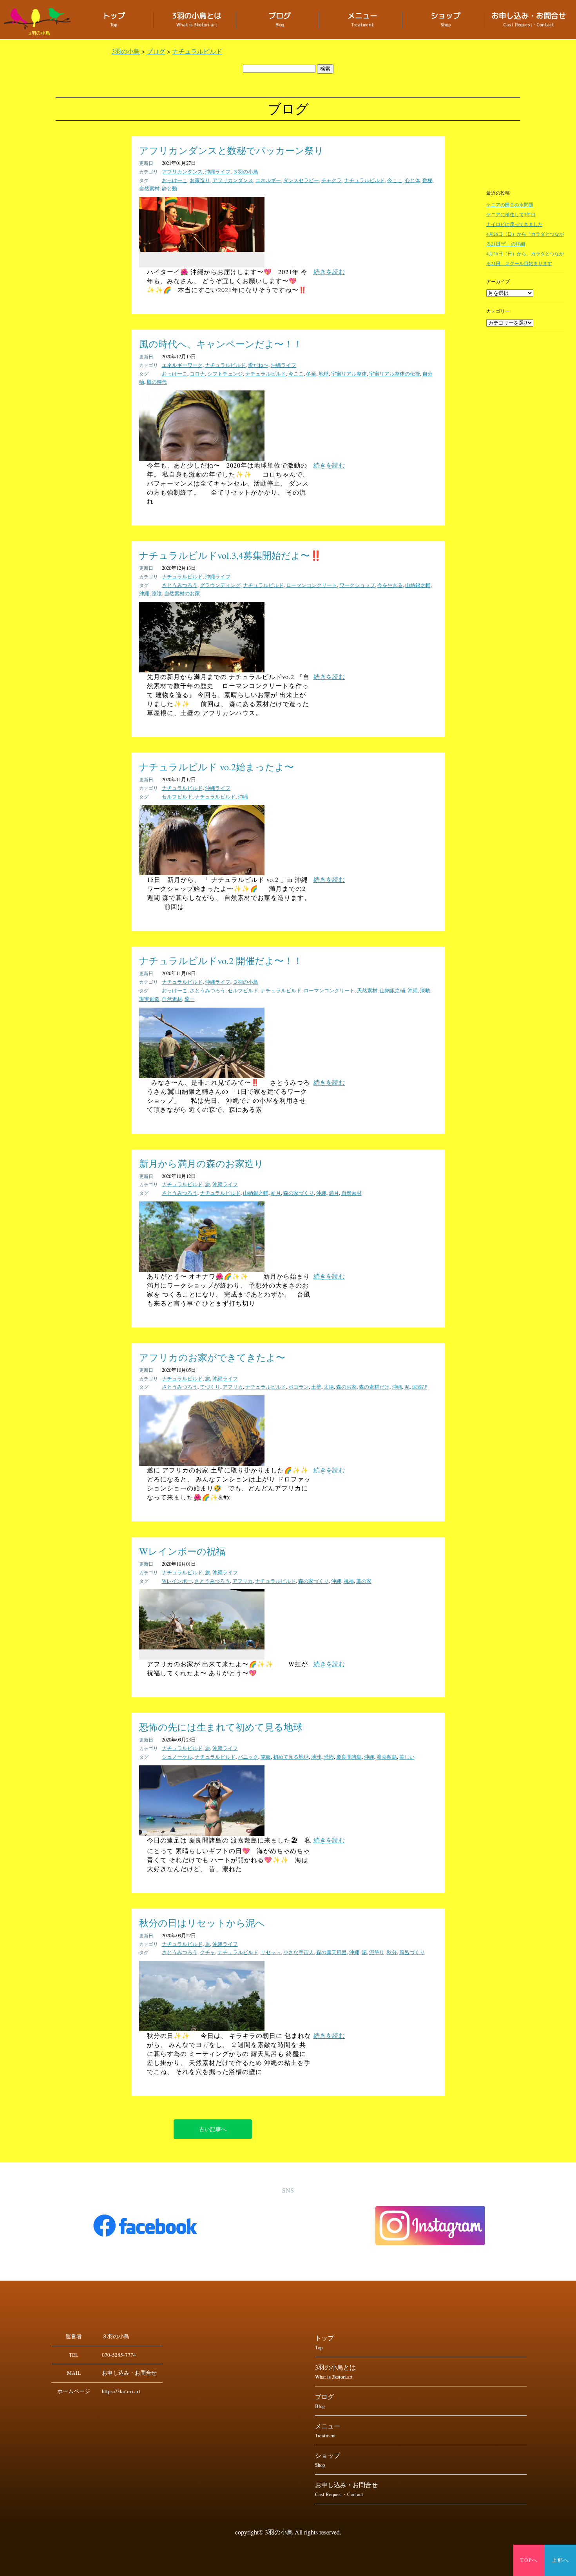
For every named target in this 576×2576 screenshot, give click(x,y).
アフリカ (233, 1387)
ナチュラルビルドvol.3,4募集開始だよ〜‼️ (230, 555)
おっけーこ (175, 180)
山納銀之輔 (418, 585)
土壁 (316, 1387)
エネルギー (268, 180)
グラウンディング (220, 585)
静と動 (169, 188)
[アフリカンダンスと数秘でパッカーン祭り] (202, 249)
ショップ (446, 20)
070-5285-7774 (119, 2355)
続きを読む (329, 272)
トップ (114, 20)
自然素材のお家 (182, 593)
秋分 (392, 1952)
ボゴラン (299, 1387)
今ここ (395, 180)
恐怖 (329, 1757)
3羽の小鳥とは (197, 20)
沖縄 (144, 593)
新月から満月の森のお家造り (201, 1163)
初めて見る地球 (291, 1757)
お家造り (200, 180)
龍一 (190, 999)
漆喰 (157, 593)
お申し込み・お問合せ (529, 20)
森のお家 (346, 1387)
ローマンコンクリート (312, 585)
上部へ (561, 2560)
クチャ (207, 1952)
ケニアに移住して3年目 (511, 214)
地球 (324, 374)
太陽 (329, 1387)
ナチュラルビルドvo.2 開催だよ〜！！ (221, 961)
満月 (334, 1193)
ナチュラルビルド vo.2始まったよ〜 (216, 767)
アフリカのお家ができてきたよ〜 (212, 1357)
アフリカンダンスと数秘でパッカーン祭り (231, 150)
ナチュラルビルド (364, 180)
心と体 (412, 180)
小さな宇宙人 (299, 1952)
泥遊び (419, 1387)
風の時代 (157, 382)
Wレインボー (177, 1581)
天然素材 (367, 990)
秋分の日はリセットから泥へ (202, 1923)
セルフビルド (177, 797)
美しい (407, 1757)
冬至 (311, 374)
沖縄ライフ (218, 172)
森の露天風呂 (331, 1952)
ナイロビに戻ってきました (514, 224)
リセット (271, 1952)
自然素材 (149, 188)
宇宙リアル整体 (349, 374)
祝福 (349, 1581)
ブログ (280, 20)
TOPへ (529, 2560)
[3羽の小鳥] (39, 19)
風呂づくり (412, 1952)
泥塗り (377, 1952)
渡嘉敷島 (387, 1757)
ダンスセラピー (301, 180)
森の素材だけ (374, 1387)
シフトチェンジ (225, 374)
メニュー (362, 20)
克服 (266, 1757)
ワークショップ (357, 585)
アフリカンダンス (182, 172)
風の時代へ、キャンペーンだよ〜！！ (221, 344)
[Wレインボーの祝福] (202, 1647)
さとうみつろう (180, 585)
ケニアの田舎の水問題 (510, 204)
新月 (276, 1193)
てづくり (210, 1387)
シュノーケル (177, 1757)
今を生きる (390, 585)
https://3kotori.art (121, 2391)
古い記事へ (213, 2129)
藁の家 (364, 1581)
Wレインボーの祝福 (182, 1551)
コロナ (197, 374)
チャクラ (331, 180)
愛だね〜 (258, 365)
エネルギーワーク (182, 365)
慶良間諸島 (349, 1757)
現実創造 (149, 999)
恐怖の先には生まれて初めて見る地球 (221, 1727)
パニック (248, 1757)
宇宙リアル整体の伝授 (395, 374)
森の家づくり (299, 1193)
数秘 (427, 180)
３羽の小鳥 (245, 172)
